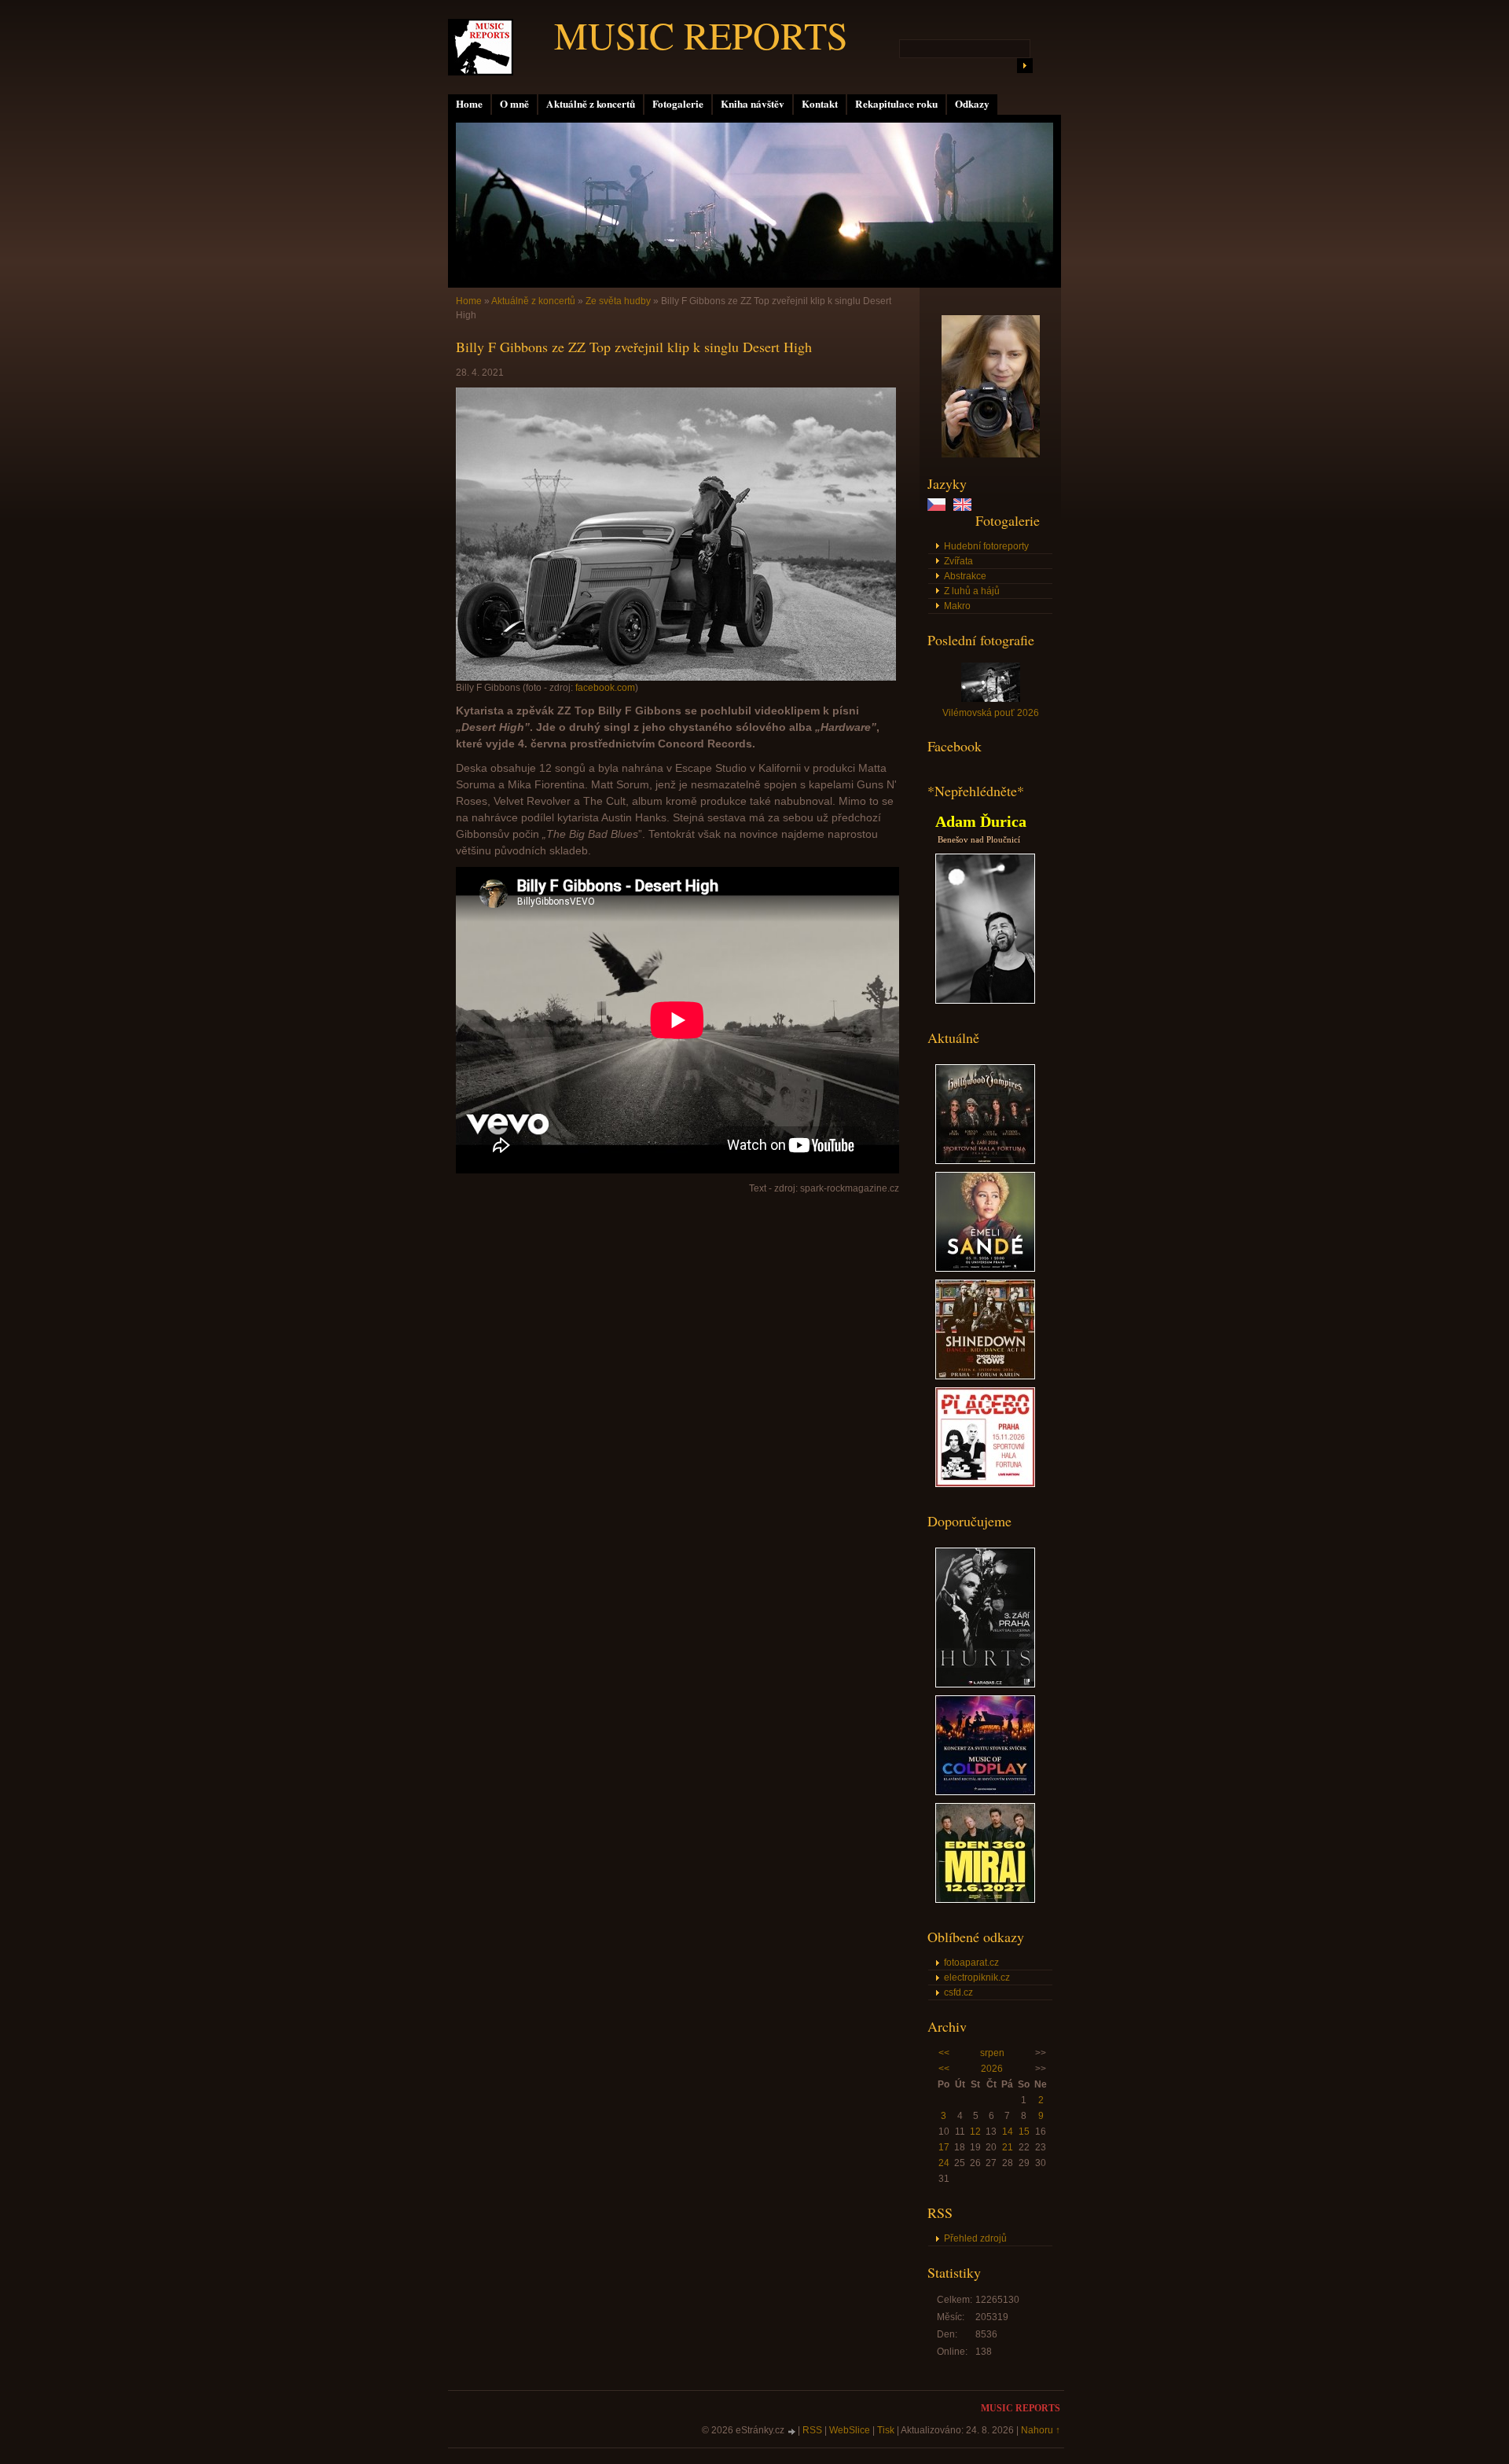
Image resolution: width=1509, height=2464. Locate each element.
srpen (992, 2053)
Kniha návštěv (753, 104)
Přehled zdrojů (975, 2238)
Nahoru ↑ (1041, 2430)
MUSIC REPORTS (701, 35)
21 (1008, 2147)
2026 (992, 2069)
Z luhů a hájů (972, 591)
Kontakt (820, 104)
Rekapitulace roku (896, 104)
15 (1024, 2132)
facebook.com (605, 688)
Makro (957, 606)
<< (944, 2053)
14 (1008, 2132)
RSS (812, 2430)
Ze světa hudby (618, 301)
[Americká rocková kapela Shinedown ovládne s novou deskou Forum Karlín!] (985, 1376)
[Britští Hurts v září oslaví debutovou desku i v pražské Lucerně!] (985, 1684)
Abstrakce (965, 576)
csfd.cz (958, 1992)
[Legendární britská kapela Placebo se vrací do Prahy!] (985, 1484)
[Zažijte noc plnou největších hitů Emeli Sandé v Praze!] (985, 1269)
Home (469, 104)
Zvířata (958, 561)
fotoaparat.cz (971, 1963)
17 (944, 2147)
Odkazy (972, 104)
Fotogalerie (678, 104)
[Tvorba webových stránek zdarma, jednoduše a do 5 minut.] (792, 2431)
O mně (514, 104)
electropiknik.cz (977, 1977)
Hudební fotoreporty (986, 546)
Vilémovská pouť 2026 (991, 713)
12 (975, 2132)
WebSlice (850, 2430)
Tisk (886, 2430)
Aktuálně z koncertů (591, 104)
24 (944, 2163)
